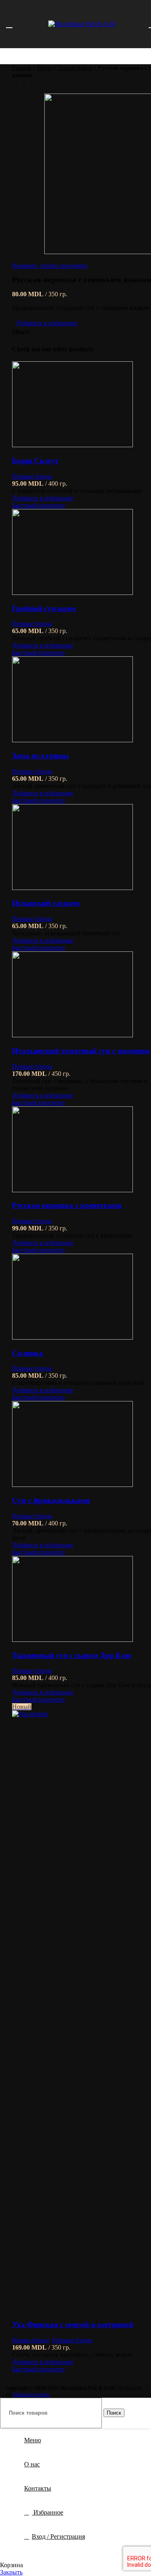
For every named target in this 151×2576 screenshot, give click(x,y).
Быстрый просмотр (38, 505)
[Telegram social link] (74, 332)
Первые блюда (75, 68)
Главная (22, 68)
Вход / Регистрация (58, 2536)
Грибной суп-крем (44, 608)
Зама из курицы (40, 756)
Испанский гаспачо (46, 903)
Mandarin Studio (31, 2394)
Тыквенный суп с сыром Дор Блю (72, 1655)
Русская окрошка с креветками (67, 1205)
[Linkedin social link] (65, 332)
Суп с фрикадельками (51, 1500)
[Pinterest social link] (55, 332)
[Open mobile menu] (9, 24)
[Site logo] (82, 24)
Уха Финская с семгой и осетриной (73, 2325)
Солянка (28, 1353)
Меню (44, 68)
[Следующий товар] (32, 83)
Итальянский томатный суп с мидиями (81, 1051)
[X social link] (46, 332)
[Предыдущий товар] (16, 83)
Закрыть (11, 2572)
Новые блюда (31, 2340)
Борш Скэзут (35, 461)
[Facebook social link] (37, 332)
